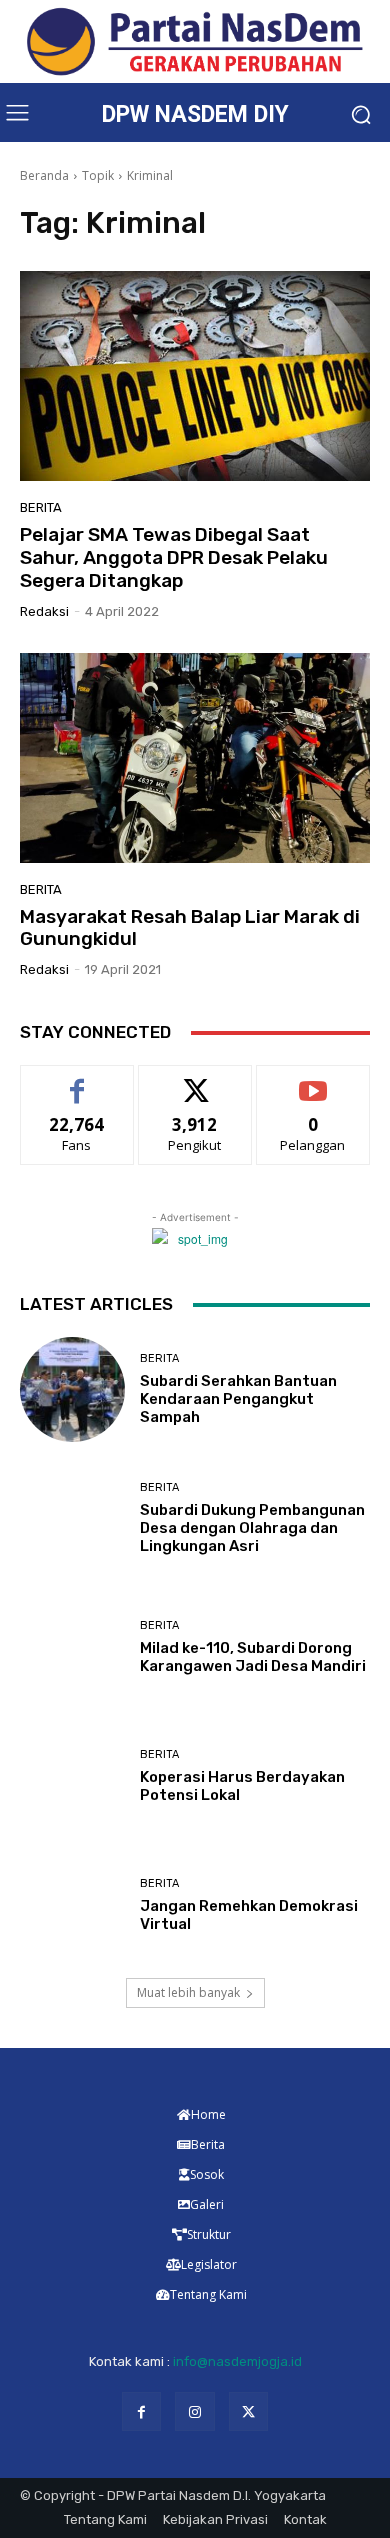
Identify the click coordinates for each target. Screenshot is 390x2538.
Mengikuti (195, 1080)
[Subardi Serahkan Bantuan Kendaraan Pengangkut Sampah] (72, 1389)
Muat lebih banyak (188, 1992)
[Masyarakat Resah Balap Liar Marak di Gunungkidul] (195, 758)
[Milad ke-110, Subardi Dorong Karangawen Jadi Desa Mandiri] (72, 1647)
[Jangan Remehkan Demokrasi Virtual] (72, 1905)
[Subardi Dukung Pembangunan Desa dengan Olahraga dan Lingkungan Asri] (72, 1518)
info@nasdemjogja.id (237, 2361)
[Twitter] (248, 2411)
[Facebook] (141, 2411)
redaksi (44, 611)
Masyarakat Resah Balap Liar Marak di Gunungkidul (190, 928)
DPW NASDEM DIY (195, 114)
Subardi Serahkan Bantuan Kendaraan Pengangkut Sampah (238, 1399)
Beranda (44, 175)
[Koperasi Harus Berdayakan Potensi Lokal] (72, 1776)
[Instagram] (194, 2411)
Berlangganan (313, 1080)
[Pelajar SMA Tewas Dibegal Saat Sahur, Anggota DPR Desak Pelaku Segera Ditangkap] (195, 376)
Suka (77, 1080)
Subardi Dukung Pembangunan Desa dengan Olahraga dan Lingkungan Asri (252, 1528)
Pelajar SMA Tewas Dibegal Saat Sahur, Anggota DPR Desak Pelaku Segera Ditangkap (174, 557)
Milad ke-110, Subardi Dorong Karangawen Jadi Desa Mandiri (253, 1657)
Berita (41, 507)
